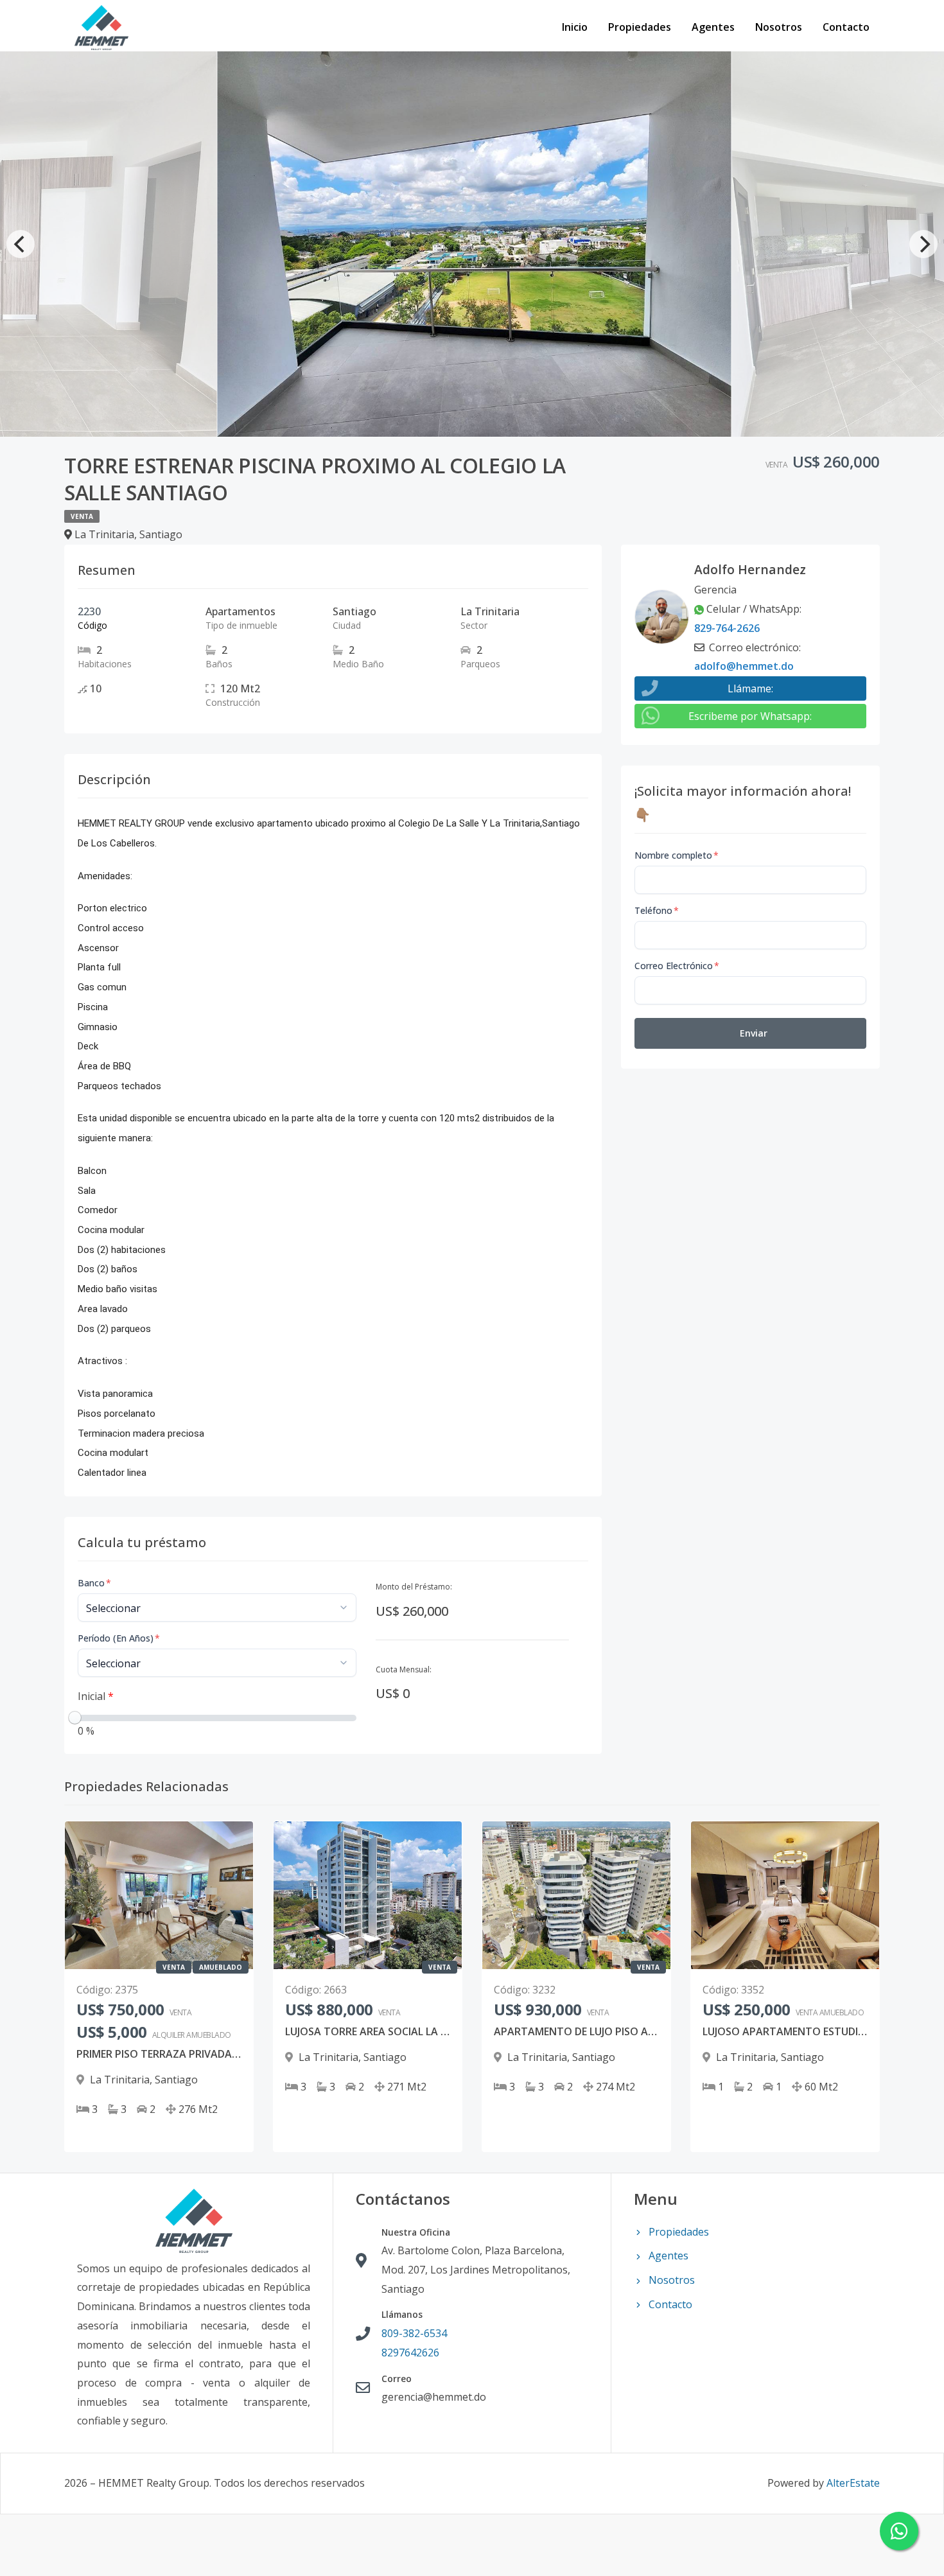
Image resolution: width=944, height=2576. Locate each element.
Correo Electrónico (677, 966)
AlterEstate (853, 2483)
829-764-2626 (727, 628)
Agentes (713, 27)
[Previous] (21, 244)
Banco (94, 1583)
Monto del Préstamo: (414, 1587)
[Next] (923, 244)
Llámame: (750, 688)
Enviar (754, 1033)
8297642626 (410, 2353)
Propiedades (640, 27)
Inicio (575, 27)
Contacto (846, 27)
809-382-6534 (414, 2333)
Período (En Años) (119, 1638)
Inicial (96, 1696)
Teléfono (657, 910)
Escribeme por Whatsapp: (750, 716)
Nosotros (779, 27)
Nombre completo (677, 855)
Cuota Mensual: (404, 1669)
